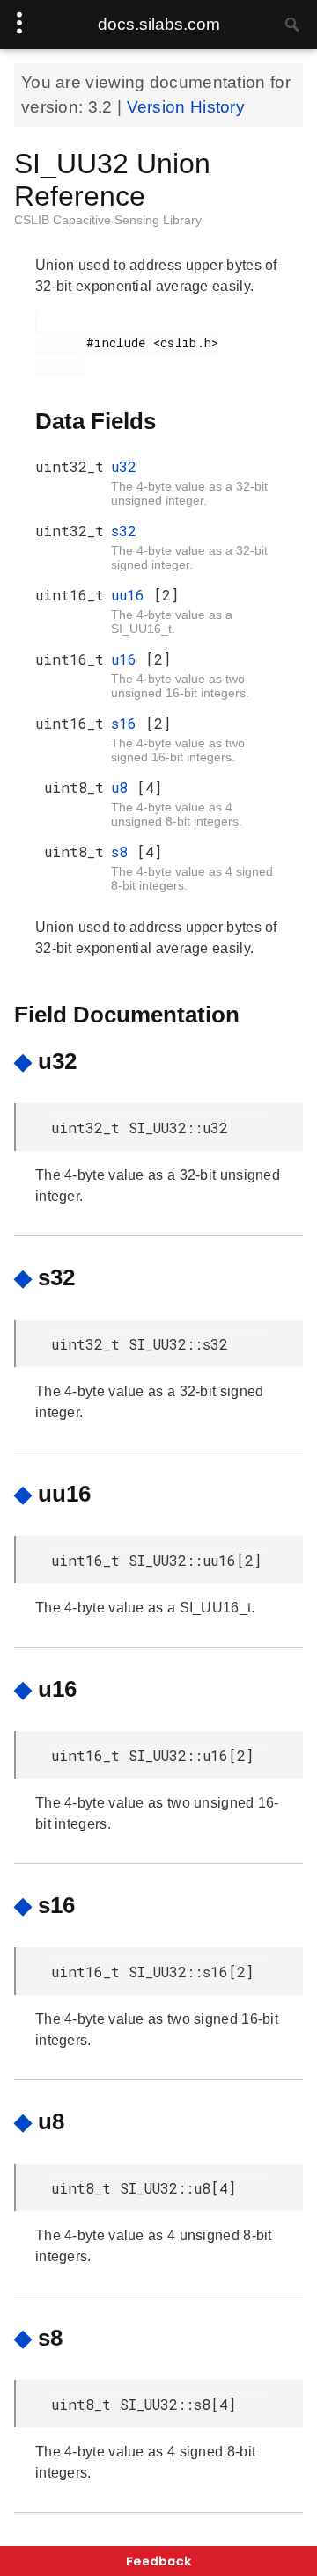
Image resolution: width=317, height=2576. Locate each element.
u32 (124, 466)
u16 (128, 659)
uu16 (132, 595)
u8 (124, 787)
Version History (186, 107)
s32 (124, 531)
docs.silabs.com (159, 24)
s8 (124, 851)
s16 (128, 723)
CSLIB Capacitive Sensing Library (108, 220)
